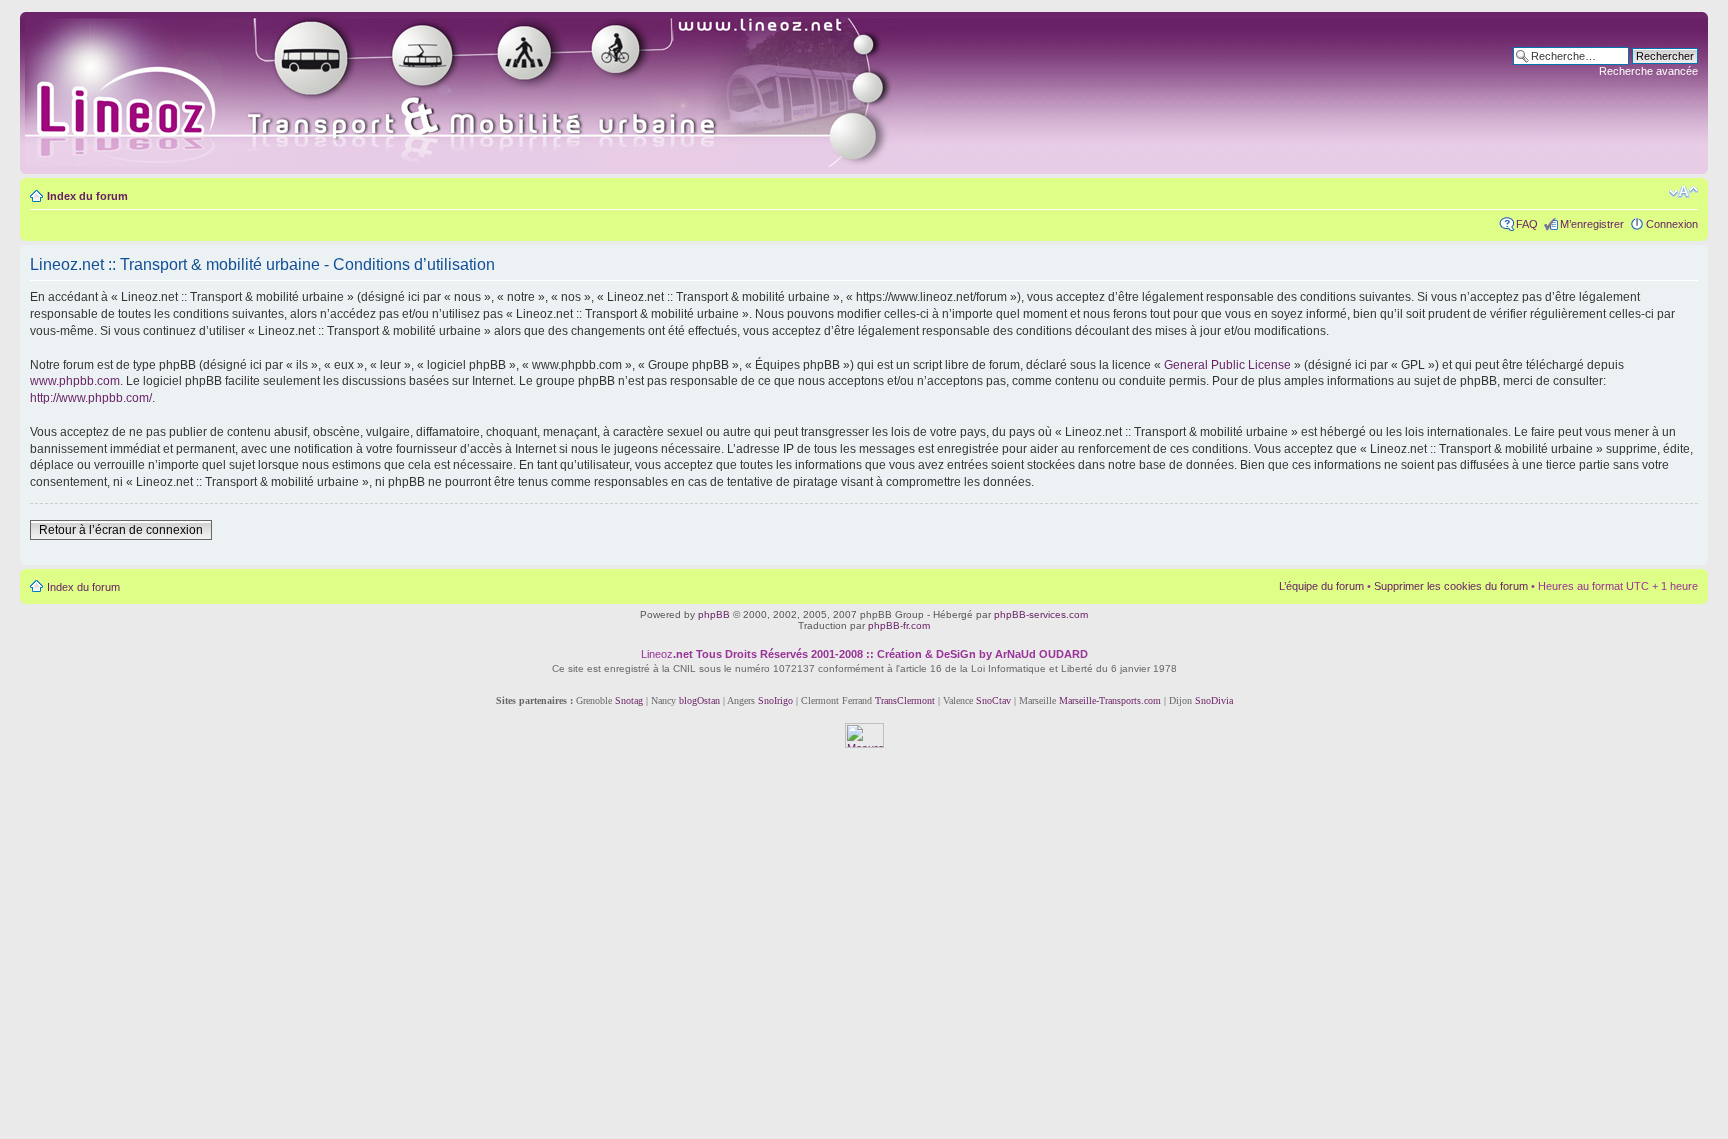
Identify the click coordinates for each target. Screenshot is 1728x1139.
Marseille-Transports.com (1111, 700)
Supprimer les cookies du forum (1451, 586)
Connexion (1672, 224)
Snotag (629, 700)
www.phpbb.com (75, 381)
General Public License (1227, 365)
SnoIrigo (775, 700)
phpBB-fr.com (899, 625)
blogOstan (699, 700)
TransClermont (905, 700)
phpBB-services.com (1041, 614)
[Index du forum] (481, 93)
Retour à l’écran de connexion (121, 530)
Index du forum (87, 196)
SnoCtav (993, 700)
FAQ (1527, 224)
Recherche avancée (1648, 71)
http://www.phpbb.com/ (91, 398)
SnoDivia (1214, 700)
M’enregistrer (1592, 224)
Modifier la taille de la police (1683, 192)
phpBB (714, 614)
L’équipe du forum (1321, 586)
